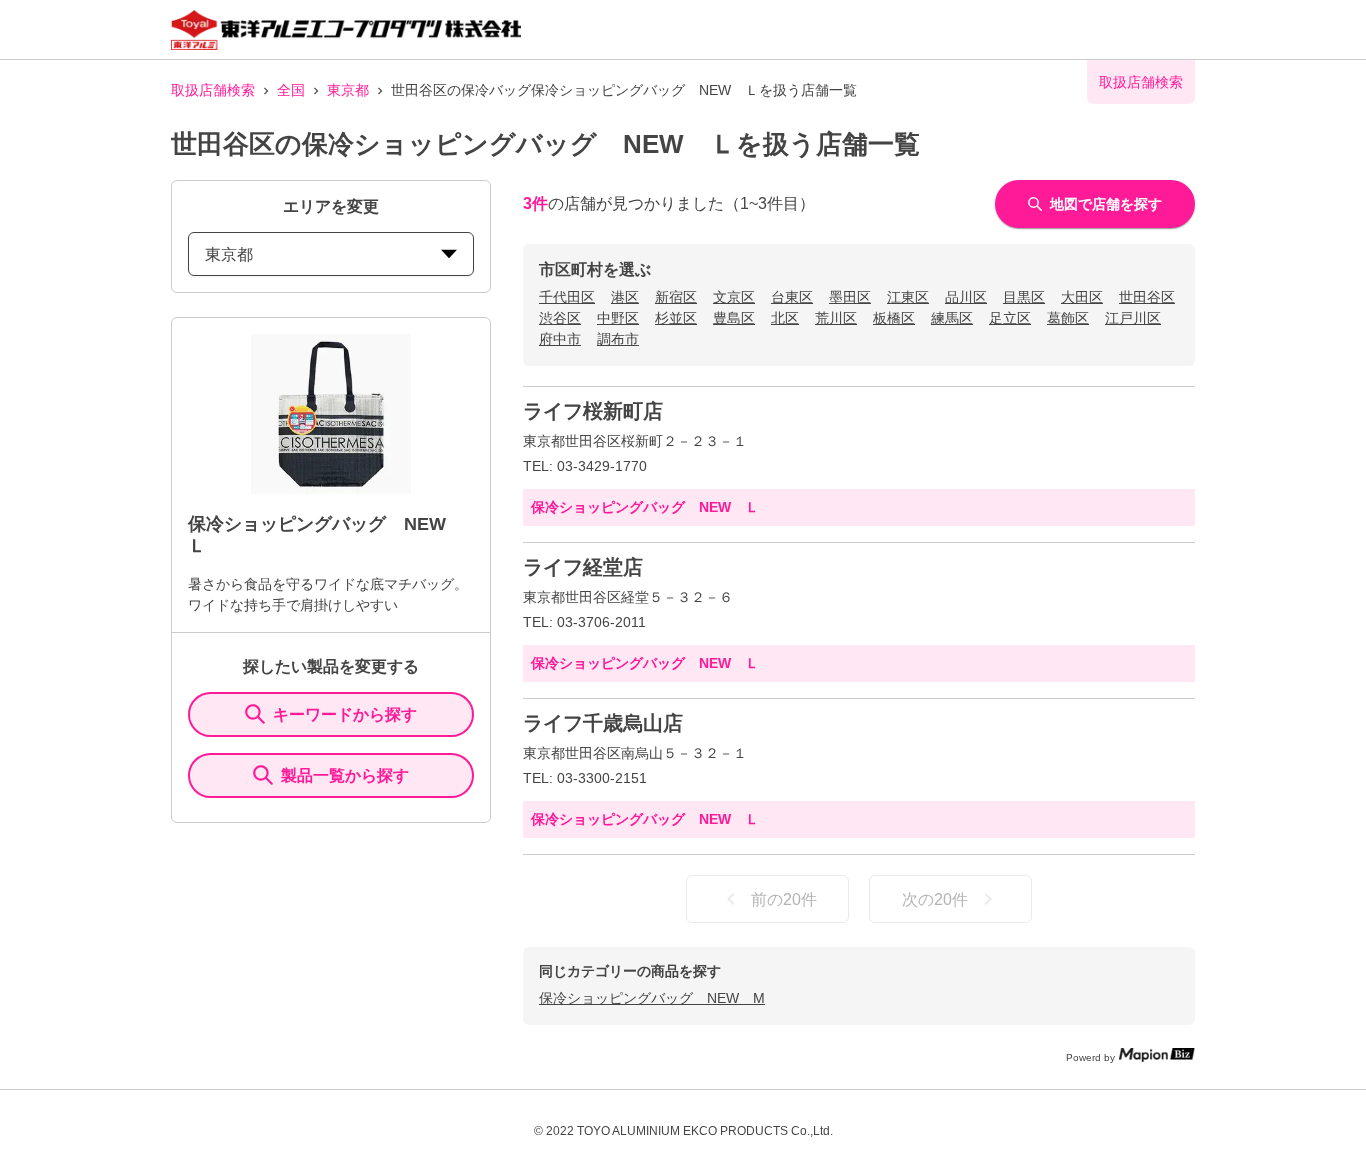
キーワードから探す (345, 714)
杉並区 (676, 318)
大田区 (1082, 297)
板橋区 (894, 318)
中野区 (618, 318)
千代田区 (567, 297)
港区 (625, 297)
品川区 (966, 297)
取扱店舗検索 (213, 90)
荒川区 (836, 318)
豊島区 (734, 318)
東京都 (348, 90)
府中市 (560, 339)
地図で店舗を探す (1106, 204)
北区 (785, 318)
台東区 (792, 297)
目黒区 (1024, 297)
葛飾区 (1068, 318)
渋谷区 (560, 318)
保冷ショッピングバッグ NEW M (652, 998)
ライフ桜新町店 (593, 411)
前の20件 (784, 899)
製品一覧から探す (345, 775)
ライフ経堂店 (583, 567)
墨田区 (850, 297)
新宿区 (676, 297)
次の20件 (935, 899)
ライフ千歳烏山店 (603, 723)
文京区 (734, 297)
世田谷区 (1147, 297)
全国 (291, 90)
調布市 (618, 339)
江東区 (908, 297)
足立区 (1010, 318)
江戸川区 (1133, 318)
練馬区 (952, 318)
